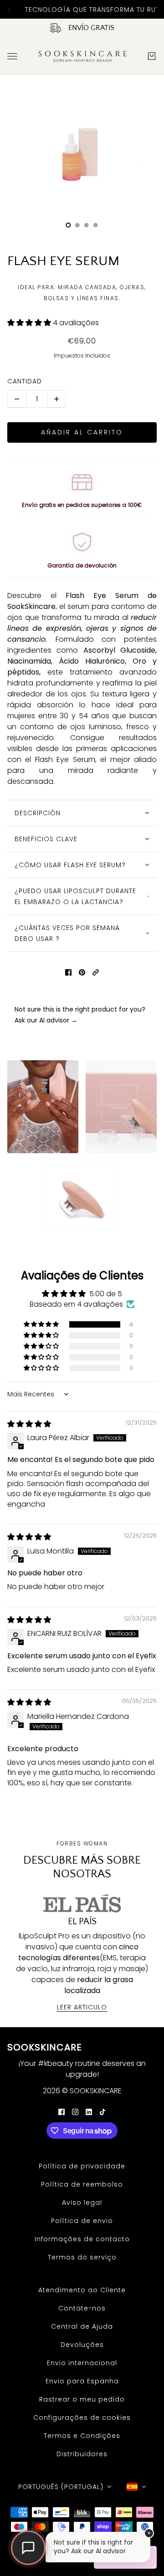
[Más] (56, 399)
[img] (29, 1424)
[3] (96, 225)
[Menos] (17, 399)
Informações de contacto (82, 2239)
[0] (68, 225)
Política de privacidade (82, 2166)
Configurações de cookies (82, 2418)
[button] (30, 323)
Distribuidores (82, 2454)
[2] (87, 225)
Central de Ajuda (82, 2326)
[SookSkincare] (82, 56)
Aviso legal (82, 2203)
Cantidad (25, 381)
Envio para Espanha (82, 2381)
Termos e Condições (82, 2436)
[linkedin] (89, 2111)
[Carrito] (152, 56)
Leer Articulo (82, 2008)
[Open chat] (28, 2548)
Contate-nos (82, 2308)
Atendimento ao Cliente (82, 2290)
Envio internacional (82, 2363)
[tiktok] (102, 2111)
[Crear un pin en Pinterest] (82, 972)
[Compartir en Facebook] (68, 972)
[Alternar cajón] (12, 56)
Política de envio (82, 2221)
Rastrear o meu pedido (82, 2399)
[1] (77, 225)
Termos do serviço (82, 2257)
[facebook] (61, 2111)
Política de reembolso (82, 2184)
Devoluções (82, 2345)
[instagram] (75, 2111)
